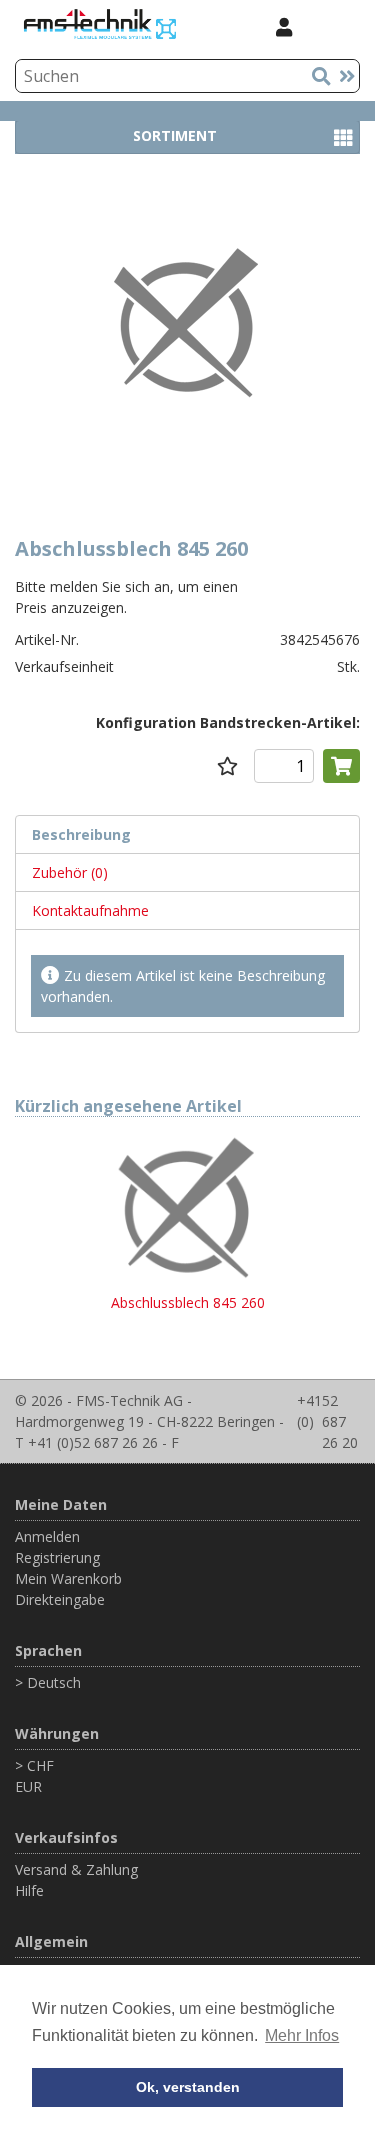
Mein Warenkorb (68, 1578)
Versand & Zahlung (76, 1869)
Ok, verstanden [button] (188, 2087)
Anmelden (47, 1536)
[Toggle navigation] (334, 26)
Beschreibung (81, 834)
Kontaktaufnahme (90, 910)
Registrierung (57, 1557)
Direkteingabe (60, 1599)
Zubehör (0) (70, 872)
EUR (28, 1786)
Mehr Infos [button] (302, 2035)
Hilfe (29, 1890)
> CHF (34, 1765)
